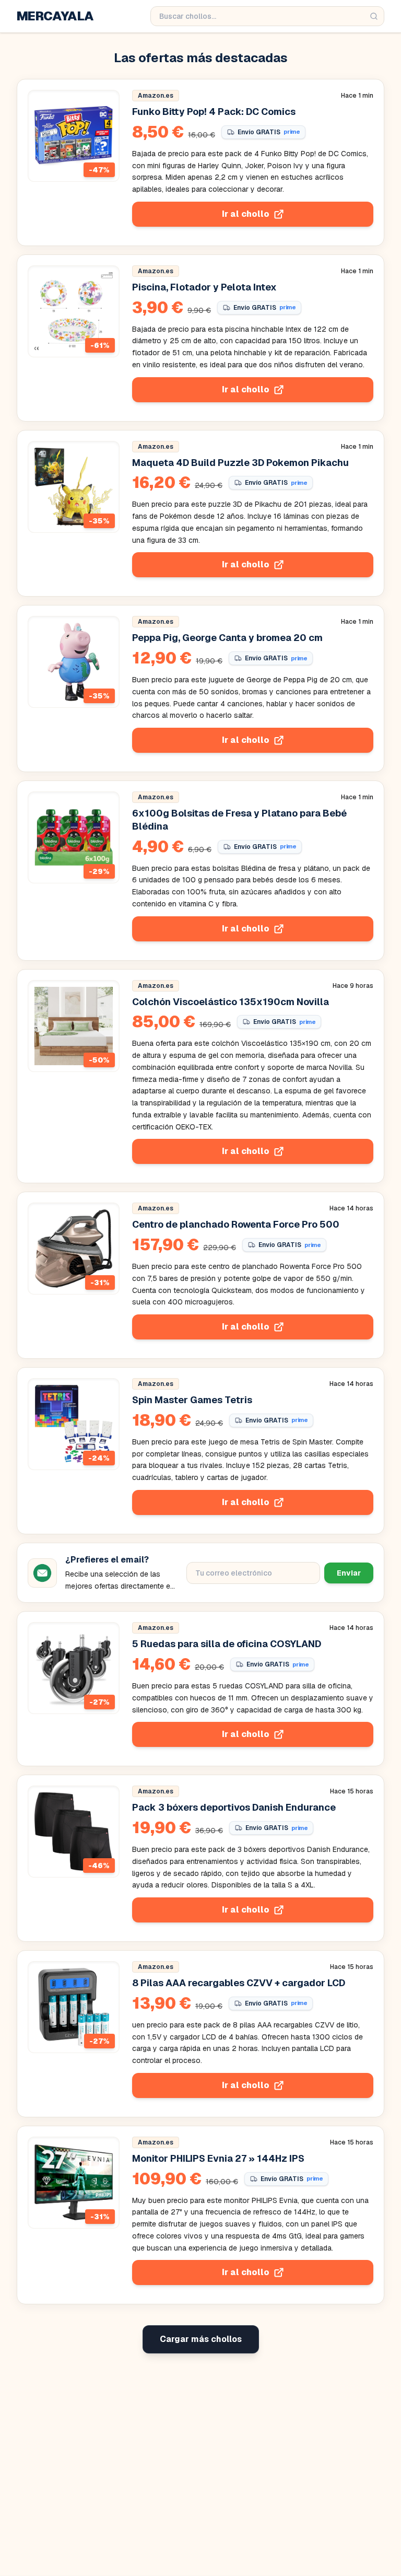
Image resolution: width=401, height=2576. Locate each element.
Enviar (349, 1573)
